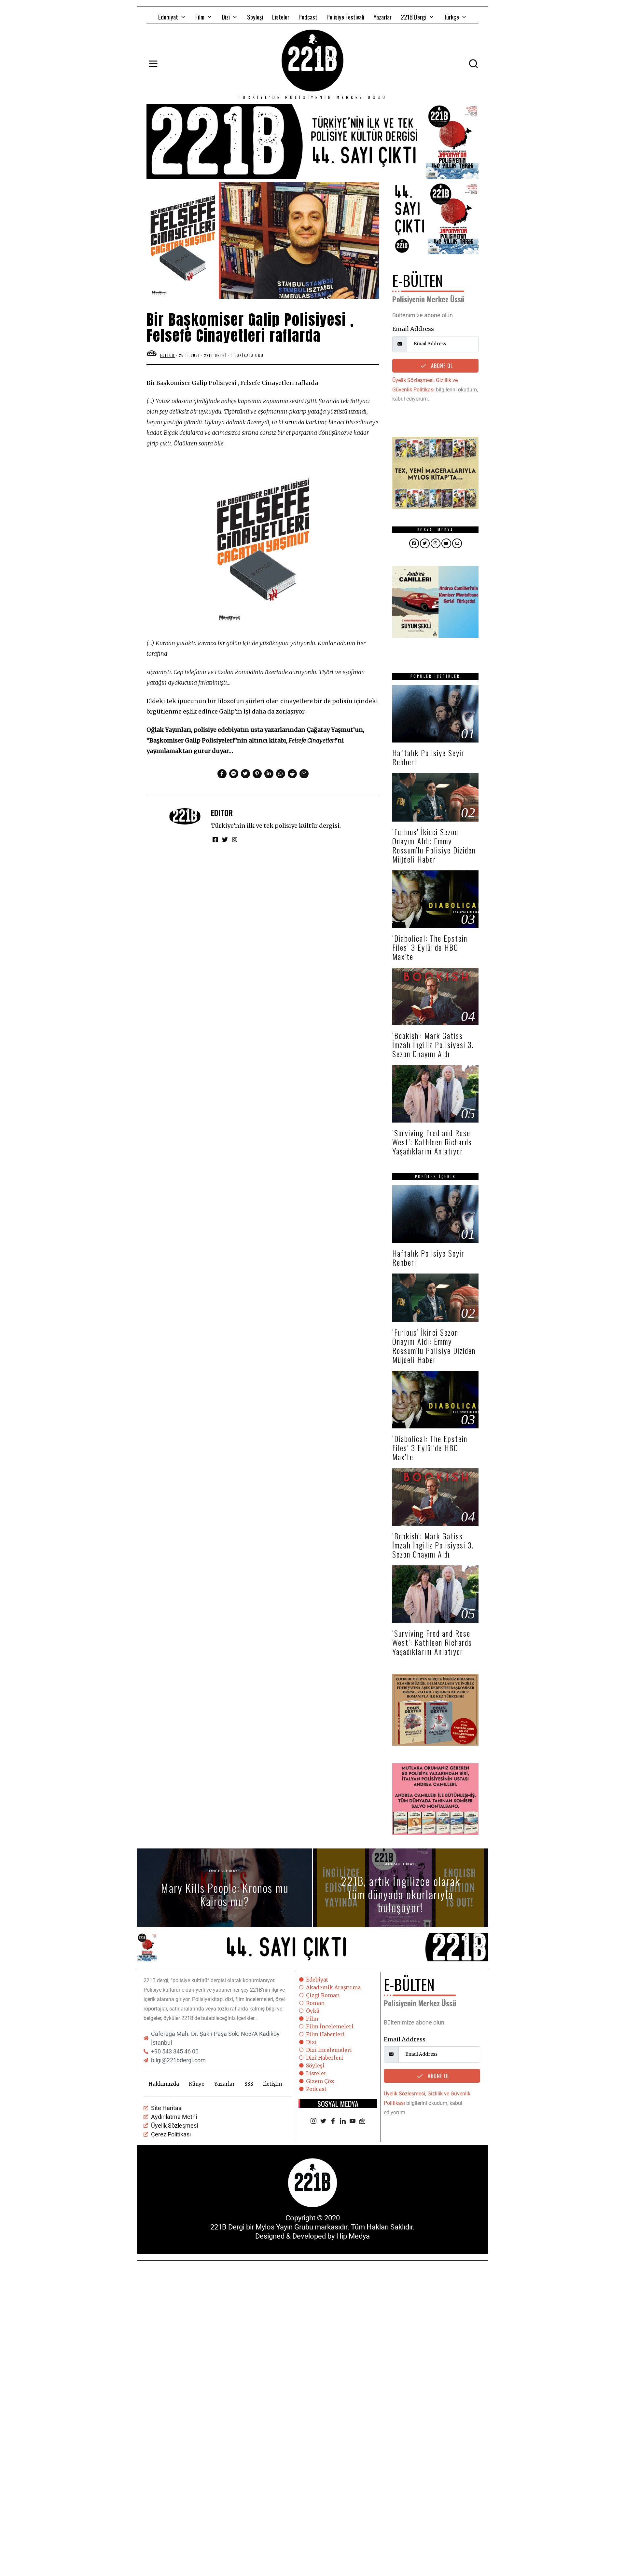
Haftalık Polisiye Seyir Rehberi (428, 757)
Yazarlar (382, 17)
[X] (323, 2121)
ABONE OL (441, 366)
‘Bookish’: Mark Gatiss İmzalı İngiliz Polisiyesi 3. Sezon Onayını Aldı (433, 1045)
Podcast (308, 17)
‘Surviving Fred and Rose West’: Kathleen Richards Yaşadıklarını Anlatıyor (432, 1142)
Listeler (281, 17)
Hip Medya (353, 2236)
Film (200, 17)
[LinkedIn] (343, 2121)
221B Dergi (414, 17)
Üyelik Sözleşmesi (413, 380)
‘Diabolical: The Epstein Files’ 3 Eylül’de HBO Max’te (430, 947)
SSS (249, 2084)
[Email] (362, 2121)
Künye (197, 2084)
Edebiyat (168, 17)
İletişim (272, 2084)
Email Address (413, 329)
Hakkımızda (164, 2084)
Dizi (226, 17)
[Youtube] (353, 2121)
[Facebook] (333, 2121)
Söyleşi (255, 17)
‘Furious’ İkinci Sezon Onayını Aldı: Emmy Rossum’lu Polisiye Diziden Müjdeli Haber (434, 845)
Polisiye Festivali (345, 17)
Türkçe (451, 17)
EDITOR (222, 813)
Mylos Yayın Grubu (284, 2227)
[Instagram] (313, 2121)
